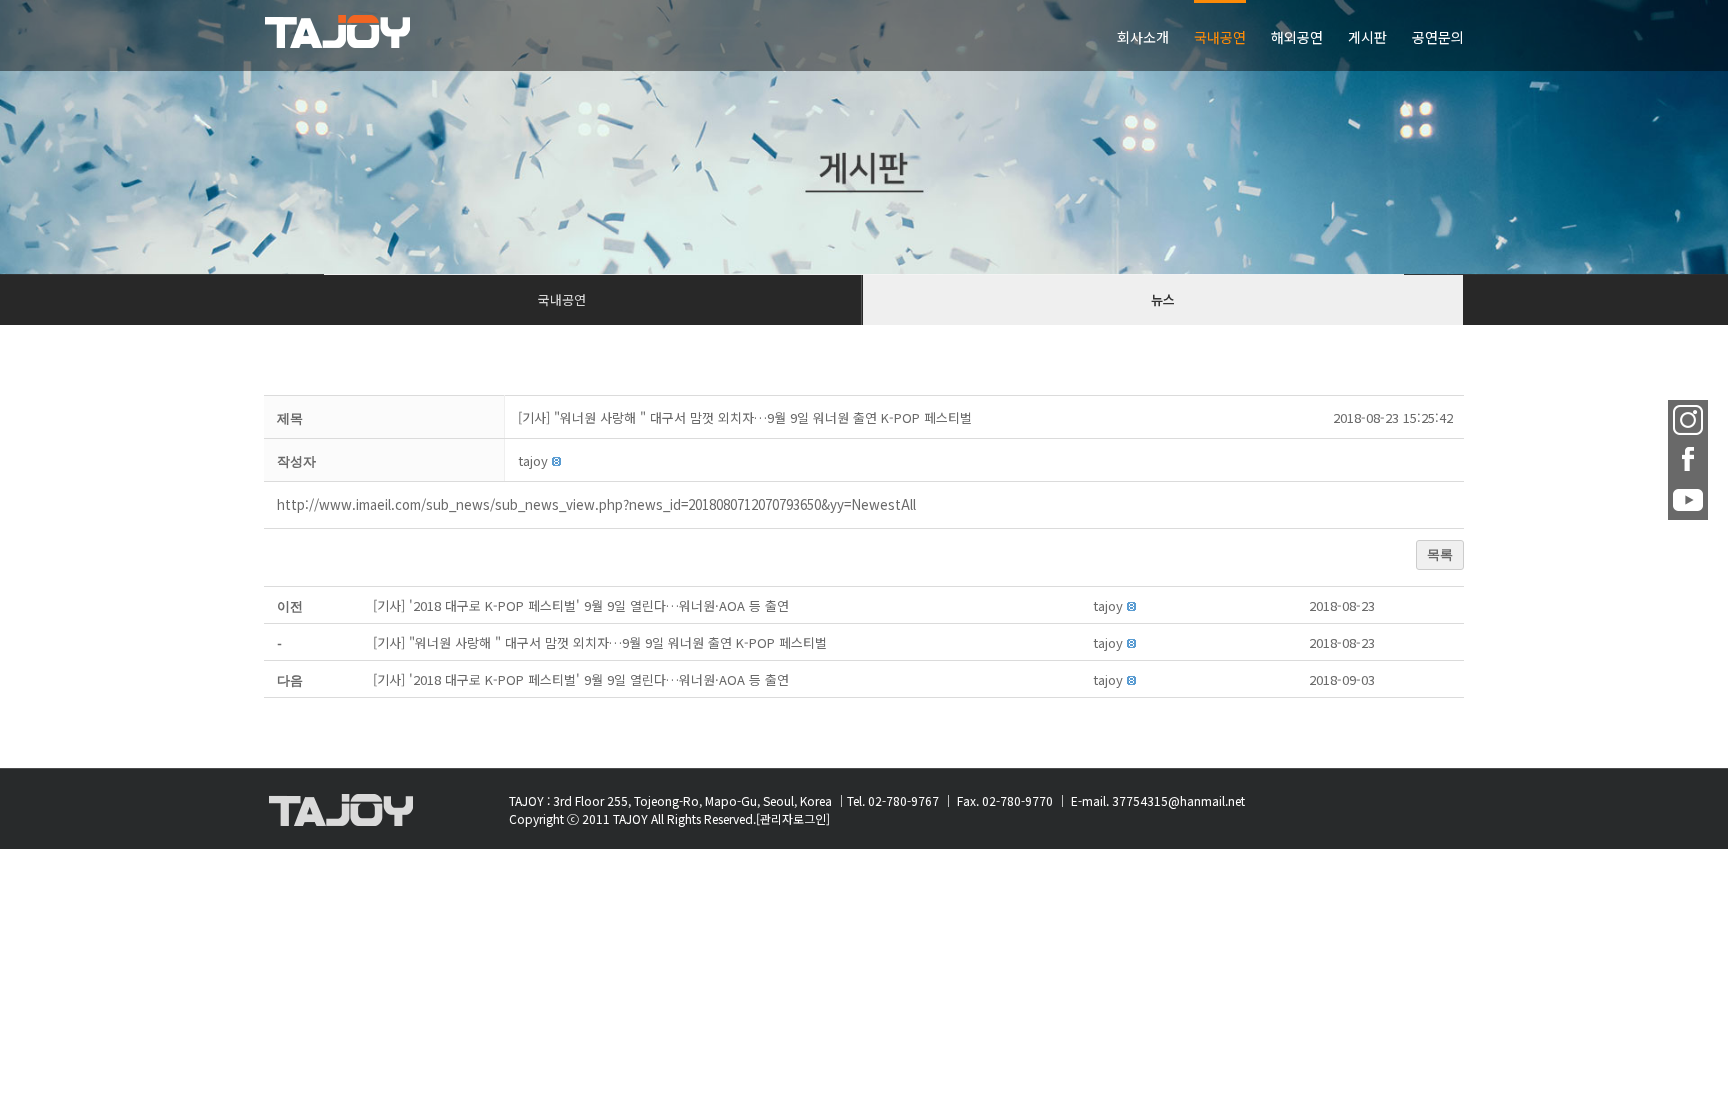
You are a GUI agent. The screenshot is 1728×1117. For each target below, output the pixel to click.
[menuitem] (1155, 35)
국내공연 (562, 299)
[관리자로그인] (793, 818)
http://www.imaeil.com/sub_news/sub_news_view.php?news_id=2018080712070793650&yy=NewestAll (596, 504)
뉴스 (1163, 299)
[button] (533, 460)
